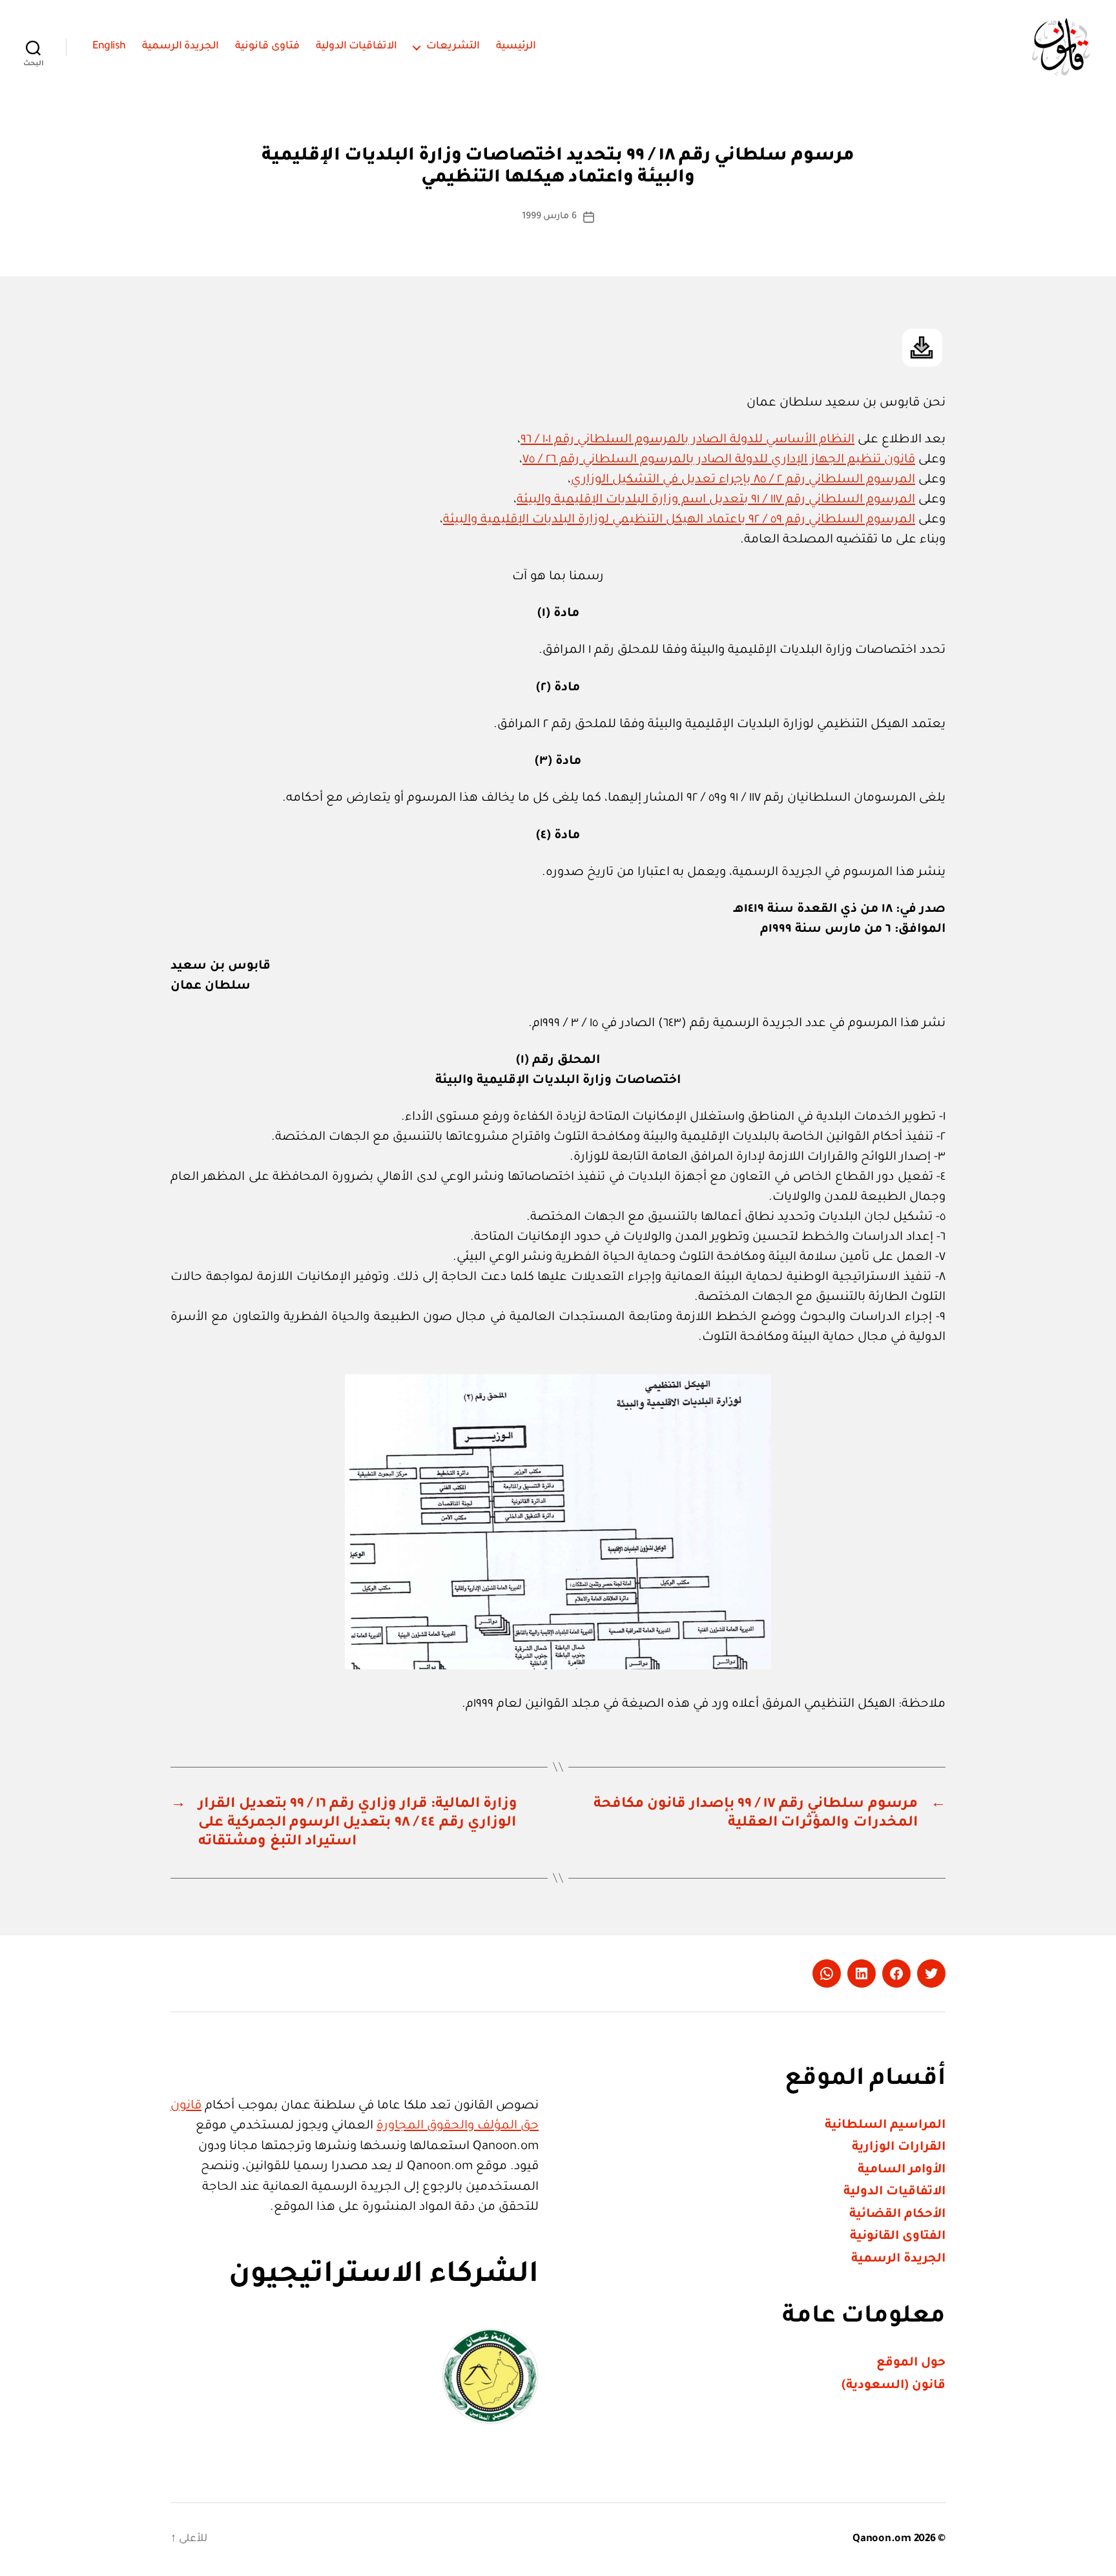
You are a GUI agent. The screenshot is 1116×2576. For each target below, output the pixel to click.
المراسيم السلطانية (885, 2126)
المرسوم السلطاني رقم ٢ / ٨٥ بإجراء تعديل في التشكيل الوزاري (743, 480)
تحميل (922, 348)
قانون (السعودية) (894, 2386)
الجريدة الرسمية (181, 46)
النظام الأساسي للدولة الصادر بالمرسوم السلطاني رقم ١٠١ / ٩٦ (687, 440)
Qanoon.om (882, 2539)
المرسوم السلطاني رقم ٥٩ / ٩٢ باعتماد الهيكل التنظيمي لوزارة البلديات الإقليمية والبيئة (679, 520)
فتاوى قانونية (267, 46)
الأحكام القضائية (897, 2215)
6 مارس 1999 (549, 217)
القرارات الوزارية (899, 2148)
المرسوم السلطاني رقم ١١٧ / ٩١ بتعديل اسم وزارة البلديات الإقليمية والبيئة (716, 500)
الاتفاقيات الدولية (357, 46)
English (109, 46)
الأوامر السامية (902, 2170)
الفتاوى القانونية (898, 2237)
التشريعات (453, 46)
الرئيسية (516, 46)
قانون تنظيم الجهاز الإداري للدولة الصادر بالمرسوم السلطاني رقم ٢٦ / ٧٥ (719, 460)
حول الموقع (911, 2363)
